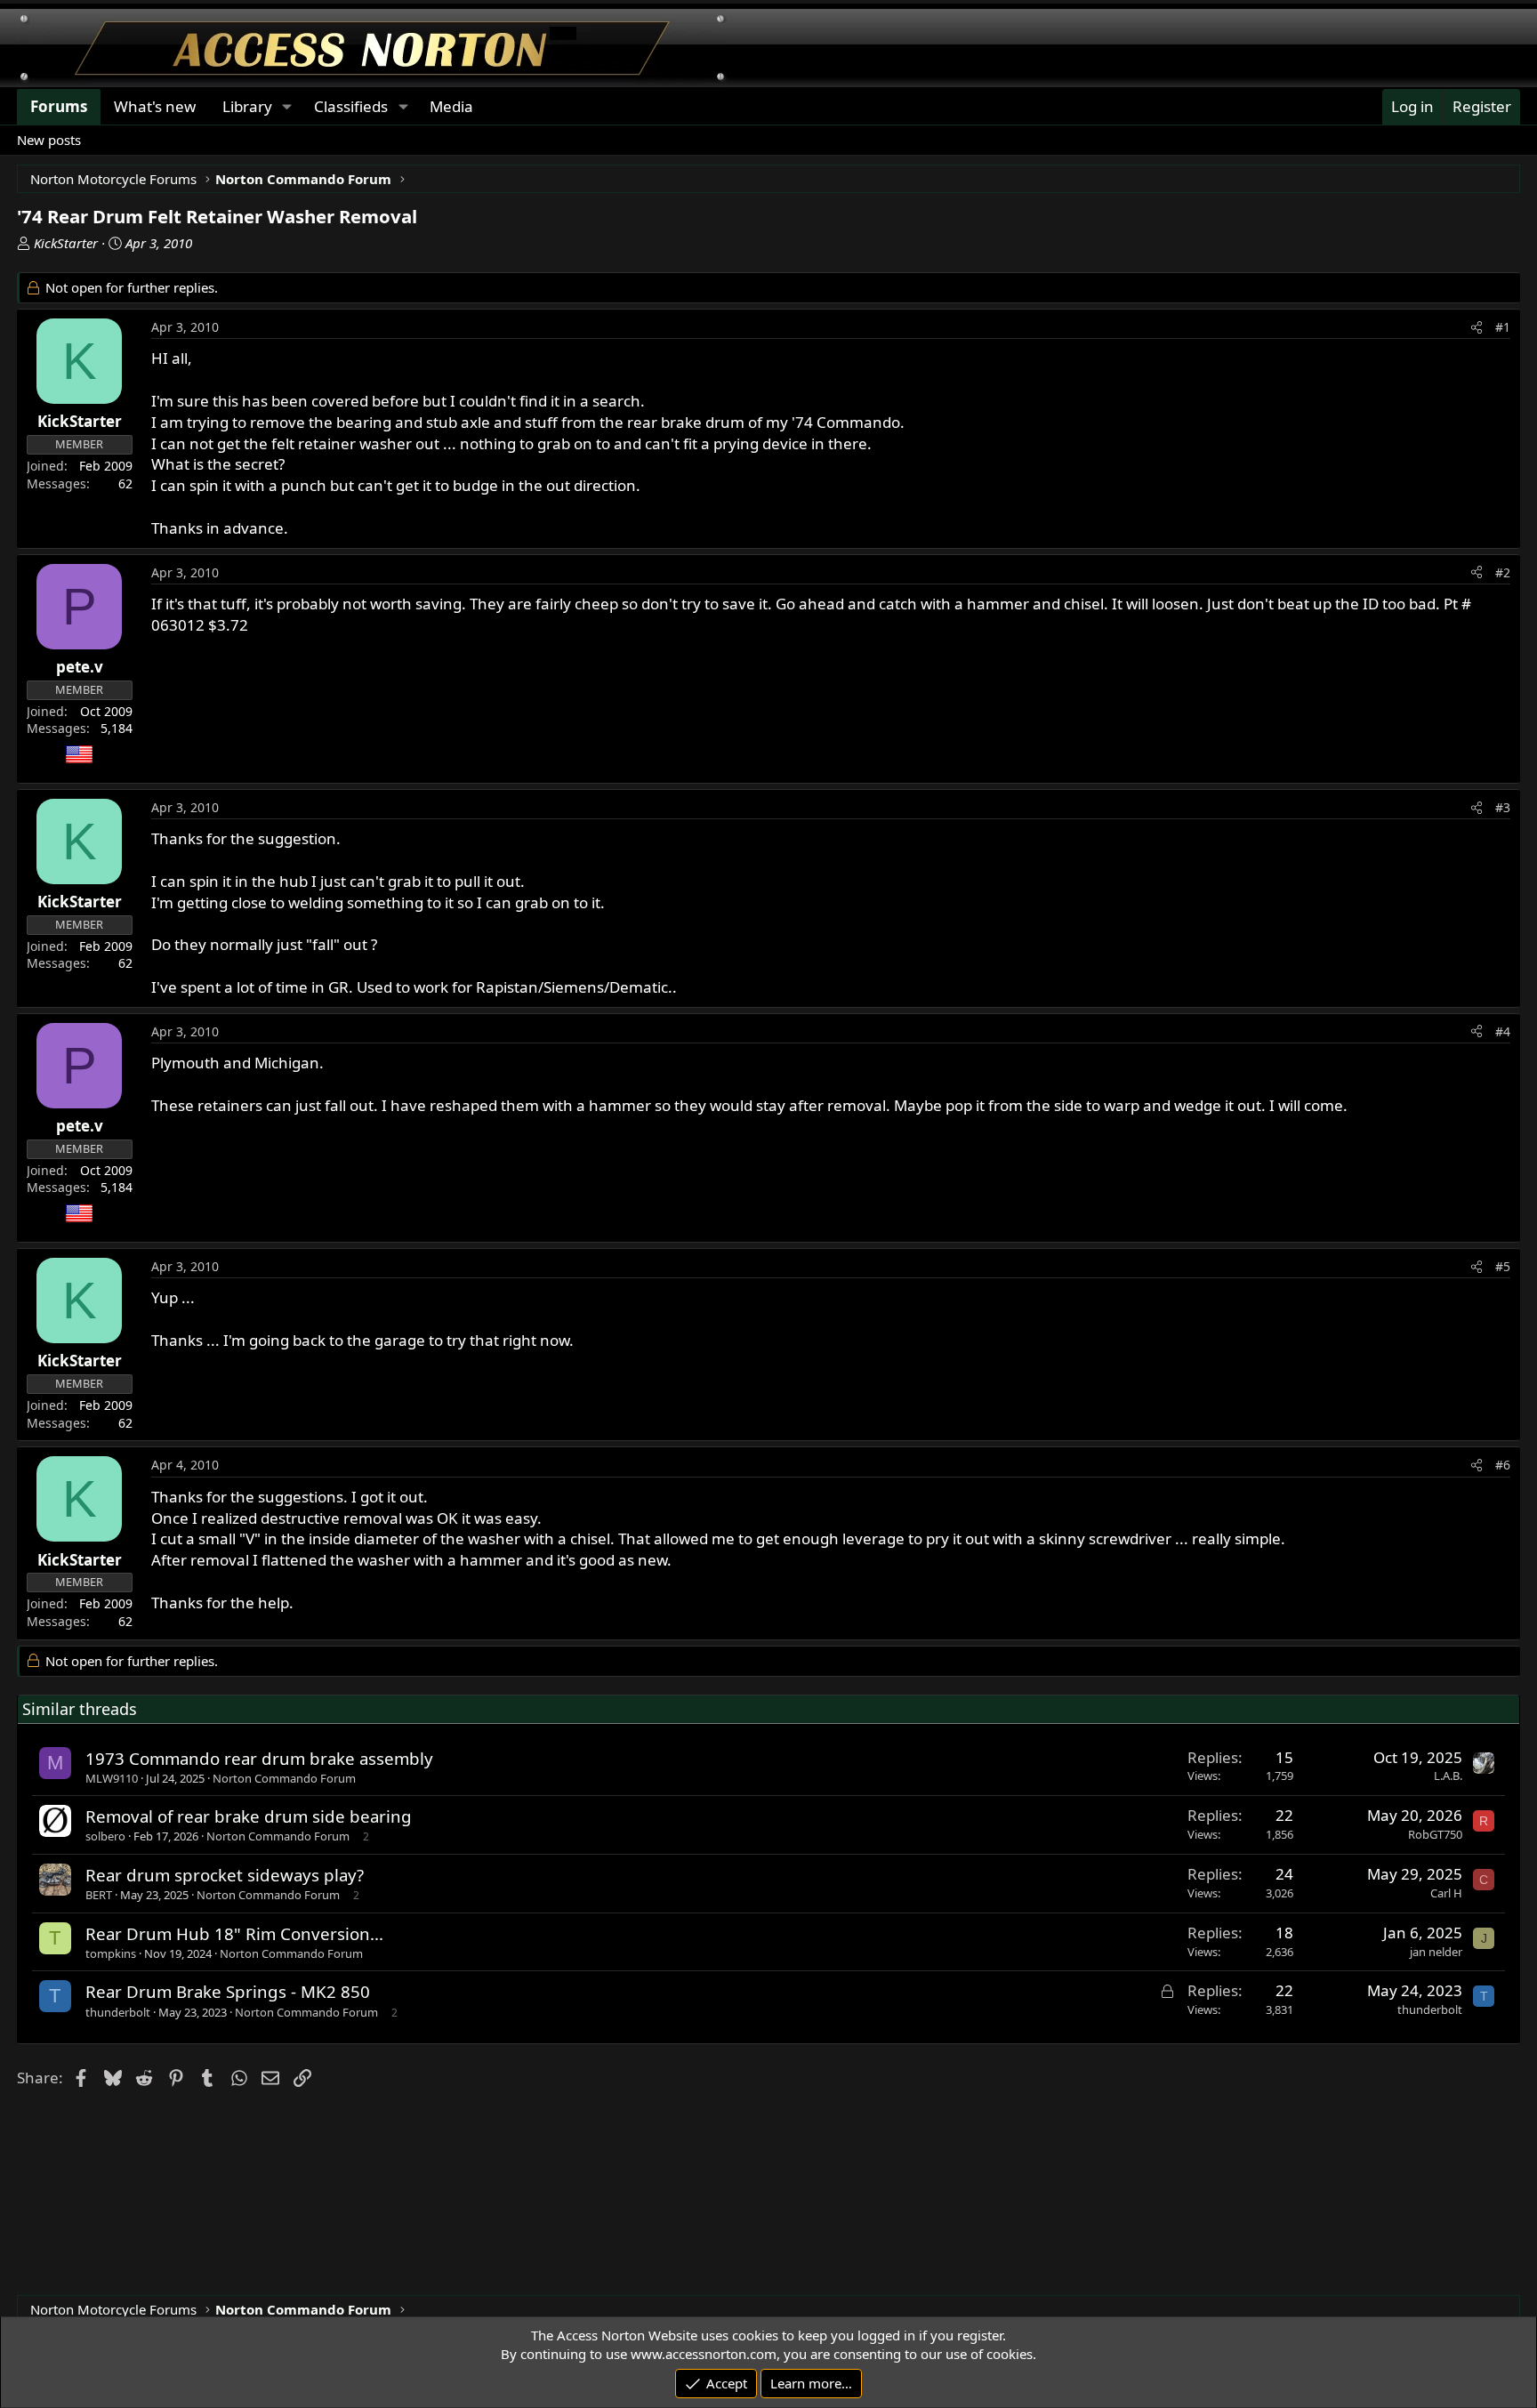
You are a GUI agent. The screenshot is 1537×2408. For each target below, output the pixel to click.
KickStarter (66, 243)
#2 (1503, 572)
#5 (1503, 1266)
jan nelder (1436, 1952)
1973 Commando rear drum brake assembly (259, 1758)
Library (247, 106)
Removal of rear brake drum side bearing (249, 1816)
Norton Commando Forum (284, 1778)
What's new (155, 106)
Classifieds (351, 106)
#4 (1503, 1031)
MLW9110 (112, 1778)
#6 (1503, 1465)
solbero (105, 1836)
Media (451, 106)
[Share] (1477, 327)
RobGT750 (1435, 1834)
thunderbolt (118, 2012)
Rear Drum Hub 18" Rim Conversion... (234, 1933)
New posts (49, 140)
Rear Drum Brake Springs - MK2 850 (228, 1991)
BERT (99, 1895)
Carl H (1446, 1893)
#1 (1503, 327)
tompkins (111, 1953)
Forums (59, 106)
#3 (1503, 807)
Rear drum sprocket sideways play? (225, 1875)
